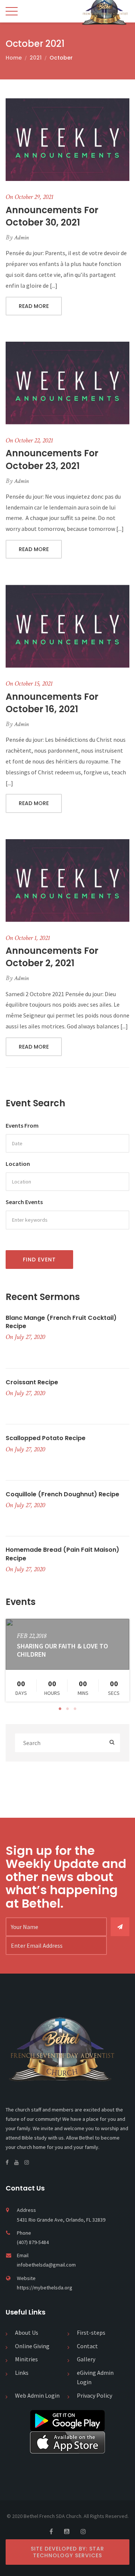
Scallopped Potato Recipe (46, 1438)
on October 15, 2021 (29, 684)
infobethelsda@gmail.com (46, 2265)
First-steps (91, 2332)
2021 (36, 58)
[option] (67, 1660)
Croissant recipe (32, 1382)
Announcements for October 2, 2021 (52, 957)
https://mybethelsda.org (45, 2288)
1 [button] (60, 1709)
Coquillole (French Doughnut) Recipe (62, 1494)
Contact (87, 2346)
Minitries (26, 2359)
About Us (27, 2332)
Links (22, 2373)
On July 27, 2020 (25, 1337)
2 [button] (67, 1709)
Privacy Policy (94, 2395)
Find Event (39, 1260)
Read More (34, 306)
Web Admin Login (37, 2395)
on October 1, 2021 (28, 938)
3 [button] (75, 1709)
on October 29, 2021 (29, 197)
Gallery (86, 2359)
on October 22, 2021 (29, 440)
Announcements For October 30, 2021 (52, 216)
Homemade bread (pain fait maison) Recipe (62, 1554)
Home (14, 58)
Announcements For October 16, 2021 (52, 703)
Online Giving (32, 2346)
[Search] (112, 1743)
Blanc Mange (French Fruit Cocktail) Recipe (61, 1322)
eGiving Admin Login (95, 2377)
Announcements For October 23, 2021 (52, 459)
